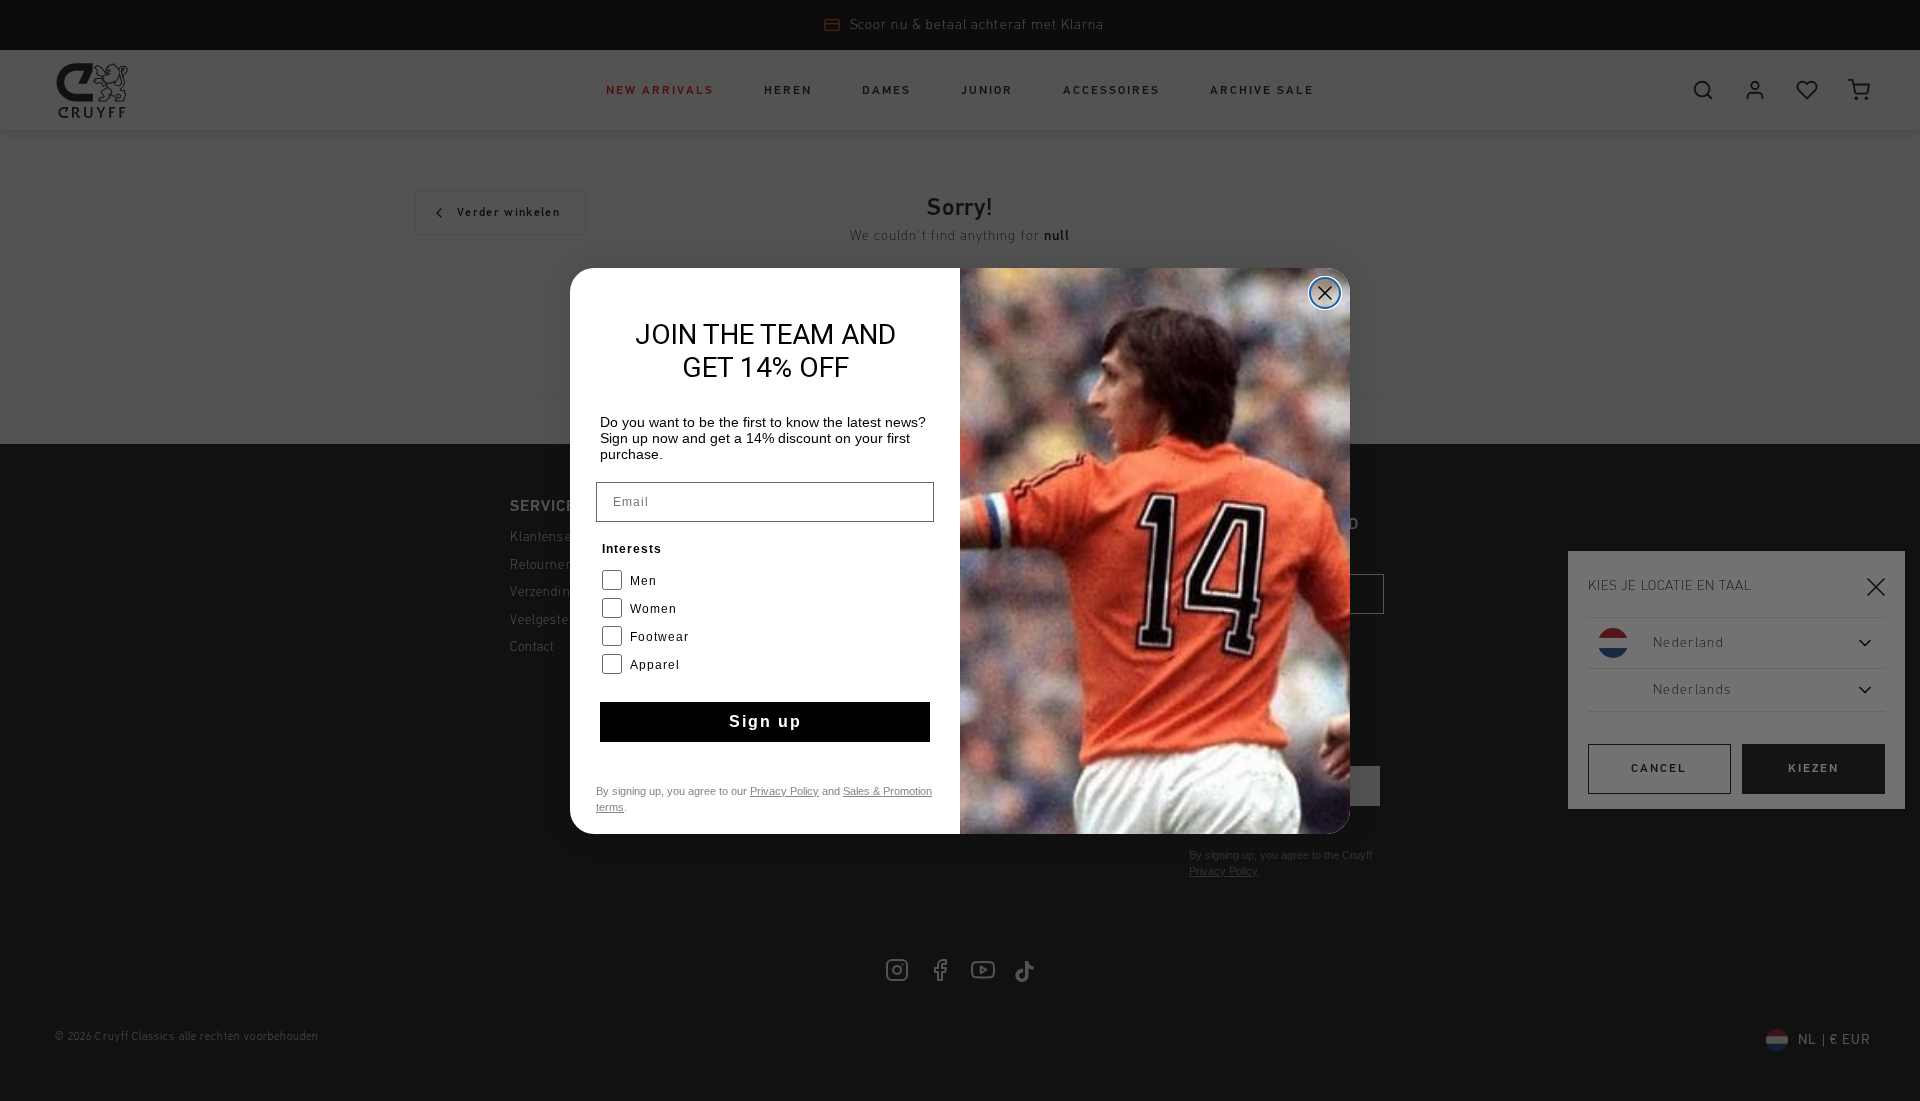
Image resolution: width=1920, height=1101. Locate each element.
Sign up (765, 721)
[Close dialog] (1325, 293)
